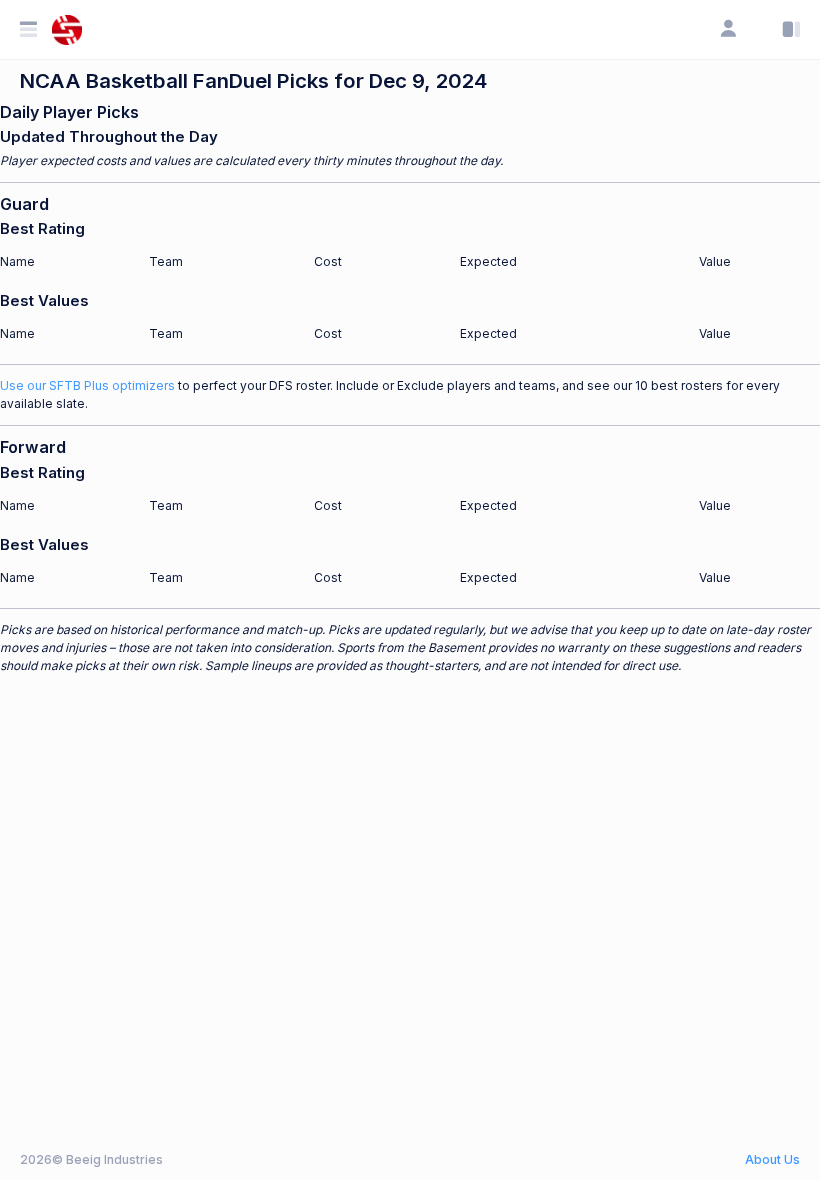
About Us (772, 1159)
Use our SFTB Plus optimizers (87, 385)
